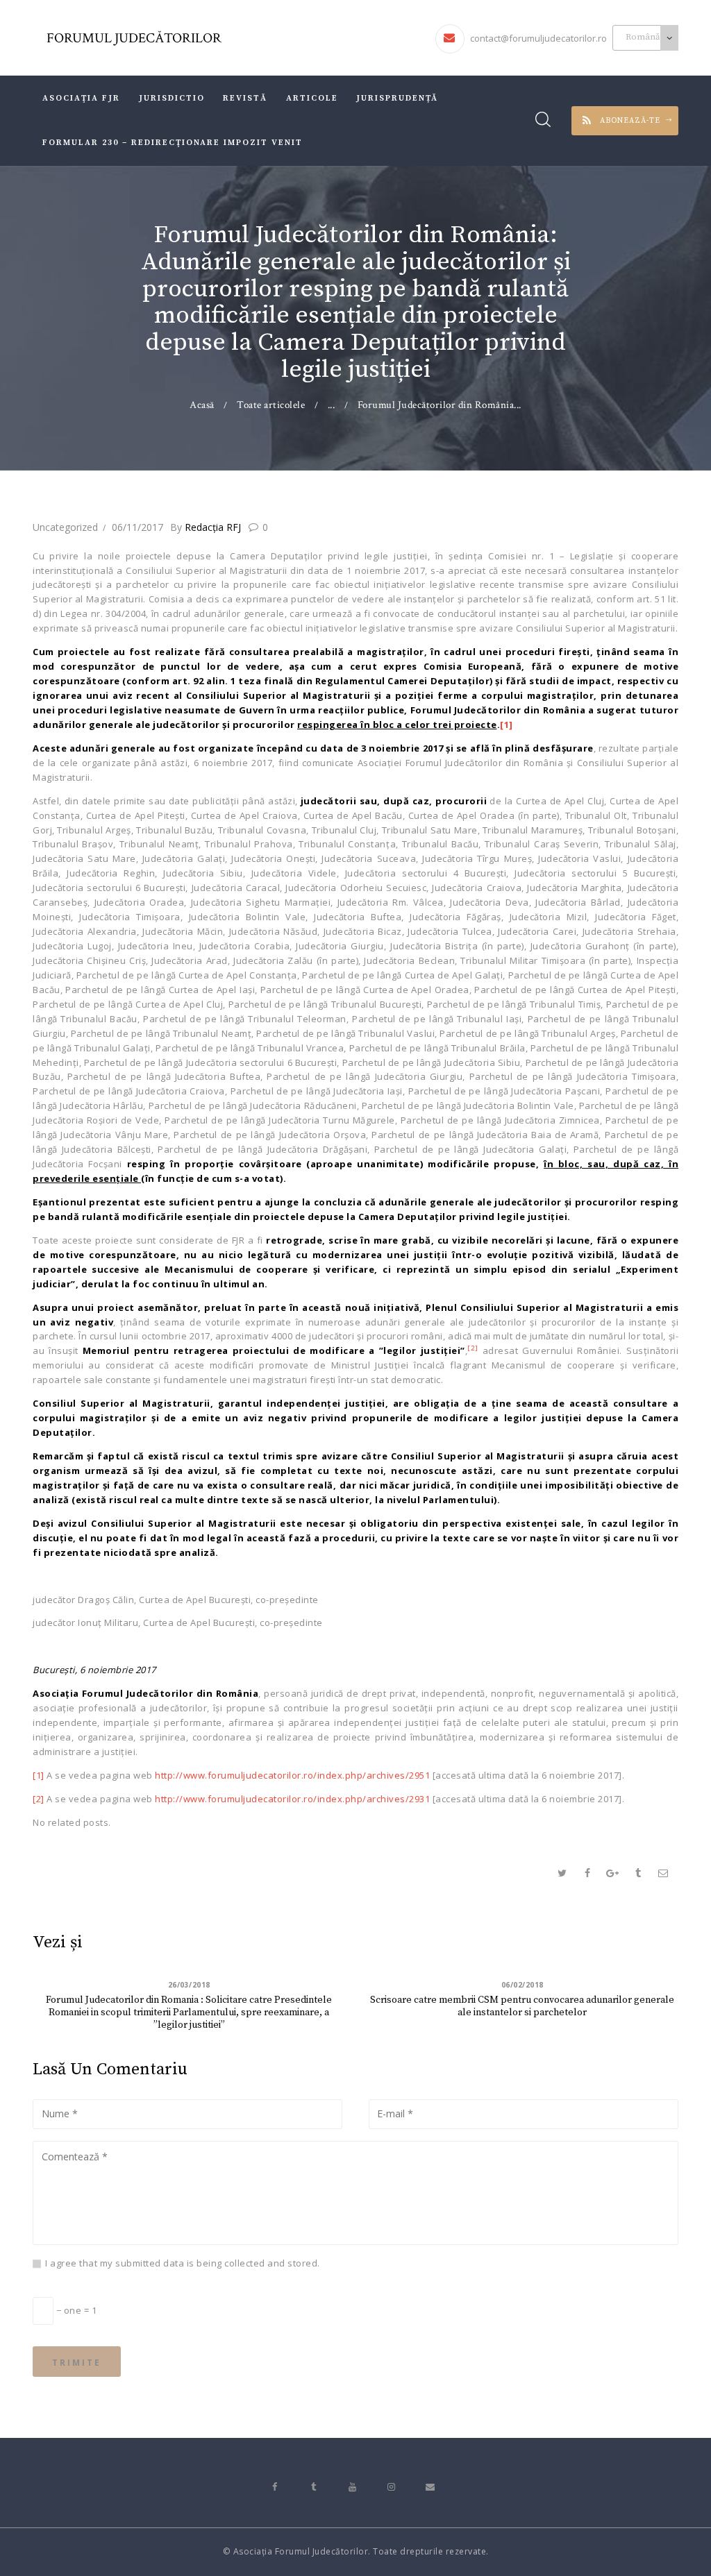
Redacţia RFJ (207, 527)
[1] (507, 724)
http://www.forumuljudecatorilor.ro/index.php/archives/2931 (292, 1799)
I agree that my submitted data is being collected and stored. (183, 2263)
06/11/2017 (137, 527)
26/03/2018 (189, 1985)
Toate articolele (271, 405)
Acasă (202, 405)
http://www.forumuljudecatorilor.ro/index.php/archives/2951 (292, 1775)
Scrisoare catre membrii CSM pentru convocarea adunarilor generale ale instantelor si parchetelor (522, 2006)
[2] (39, 1799)
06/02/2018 (522, 1985)
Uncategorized (65, 527)
